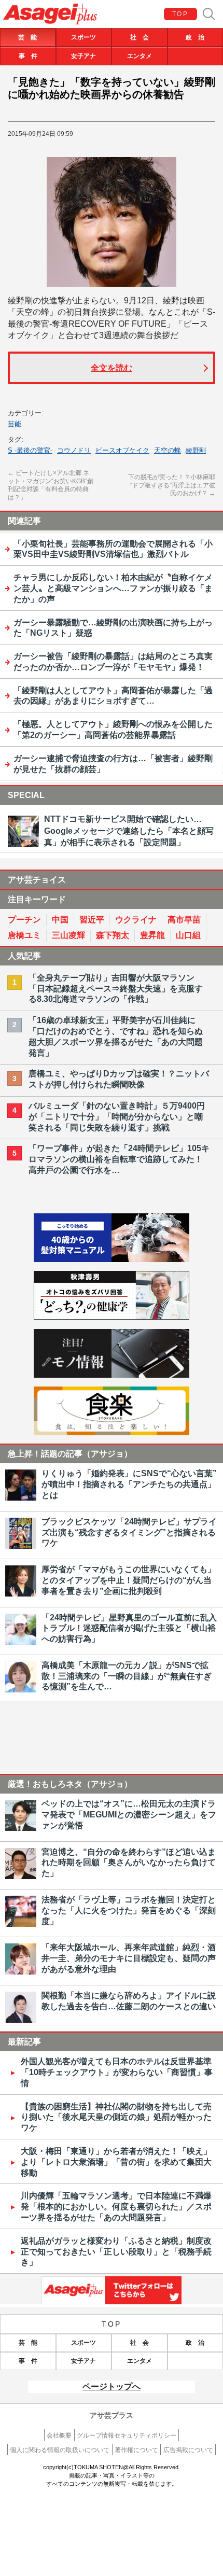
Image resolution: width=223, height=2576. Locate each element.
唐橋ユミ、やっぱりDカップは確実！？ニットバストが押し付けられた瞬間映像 (119, 1079)
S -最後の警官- (30, 450)
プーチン (24, 920)
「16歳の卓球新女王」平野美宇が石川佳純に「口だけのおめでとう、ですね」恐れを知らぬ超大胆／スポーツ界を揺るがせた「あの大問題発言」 (116, 1036)
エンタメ (140, 56)
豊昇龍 (152, 935)
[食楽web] (112, 1432)
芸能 (15, 424)
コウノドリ (74, 450)
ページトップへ (112, 2386)
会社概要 (59, 2435)
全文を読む (112, 368)
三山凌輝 (68, 935)
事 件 (28, 56)
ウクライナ (136, 920)
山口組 (188, 935)
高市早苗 (184, 920)
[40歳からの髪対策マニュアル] (112, 1259)
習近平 (92, 920)
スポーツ (83, 37)
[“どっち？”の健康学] (112, 1317)
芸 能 (27, 37)
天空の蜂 (168, 450)
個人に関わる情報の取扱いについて (60, 2450)
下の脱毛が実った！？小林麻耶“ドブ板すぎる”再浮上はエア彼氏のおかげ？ (172, 485)
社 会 (140, 37)
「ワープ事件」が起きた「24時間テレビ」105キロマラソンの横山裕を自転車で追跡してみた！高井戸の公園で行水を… (119, 1159)
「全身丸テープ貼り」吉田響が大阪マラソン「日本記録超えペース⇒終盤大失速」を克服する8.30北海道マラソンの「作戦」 (116, 989)
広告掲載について (188, 2450)
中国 (60, 920)
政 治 (195, 37)
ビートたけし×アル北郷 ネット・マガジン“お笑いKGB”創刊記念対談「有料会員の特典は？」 (51, 485)
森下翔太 (113, 935)
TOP (180, 14)
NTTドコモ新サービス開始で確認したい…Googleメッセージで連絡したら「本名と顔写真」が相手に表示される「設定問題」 (129, 831)
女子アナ (83, 56)
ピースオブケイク (122, 450)
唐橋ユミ (24, 935)
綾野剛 (196, 450)
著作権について (136, 2450)
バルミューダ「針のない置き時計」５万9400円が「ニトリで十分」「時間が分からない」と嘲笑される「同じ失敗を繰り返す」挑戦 (117, 1117)
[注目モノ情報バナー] (112, 1375)
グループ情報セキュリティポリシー (127, 2435)
